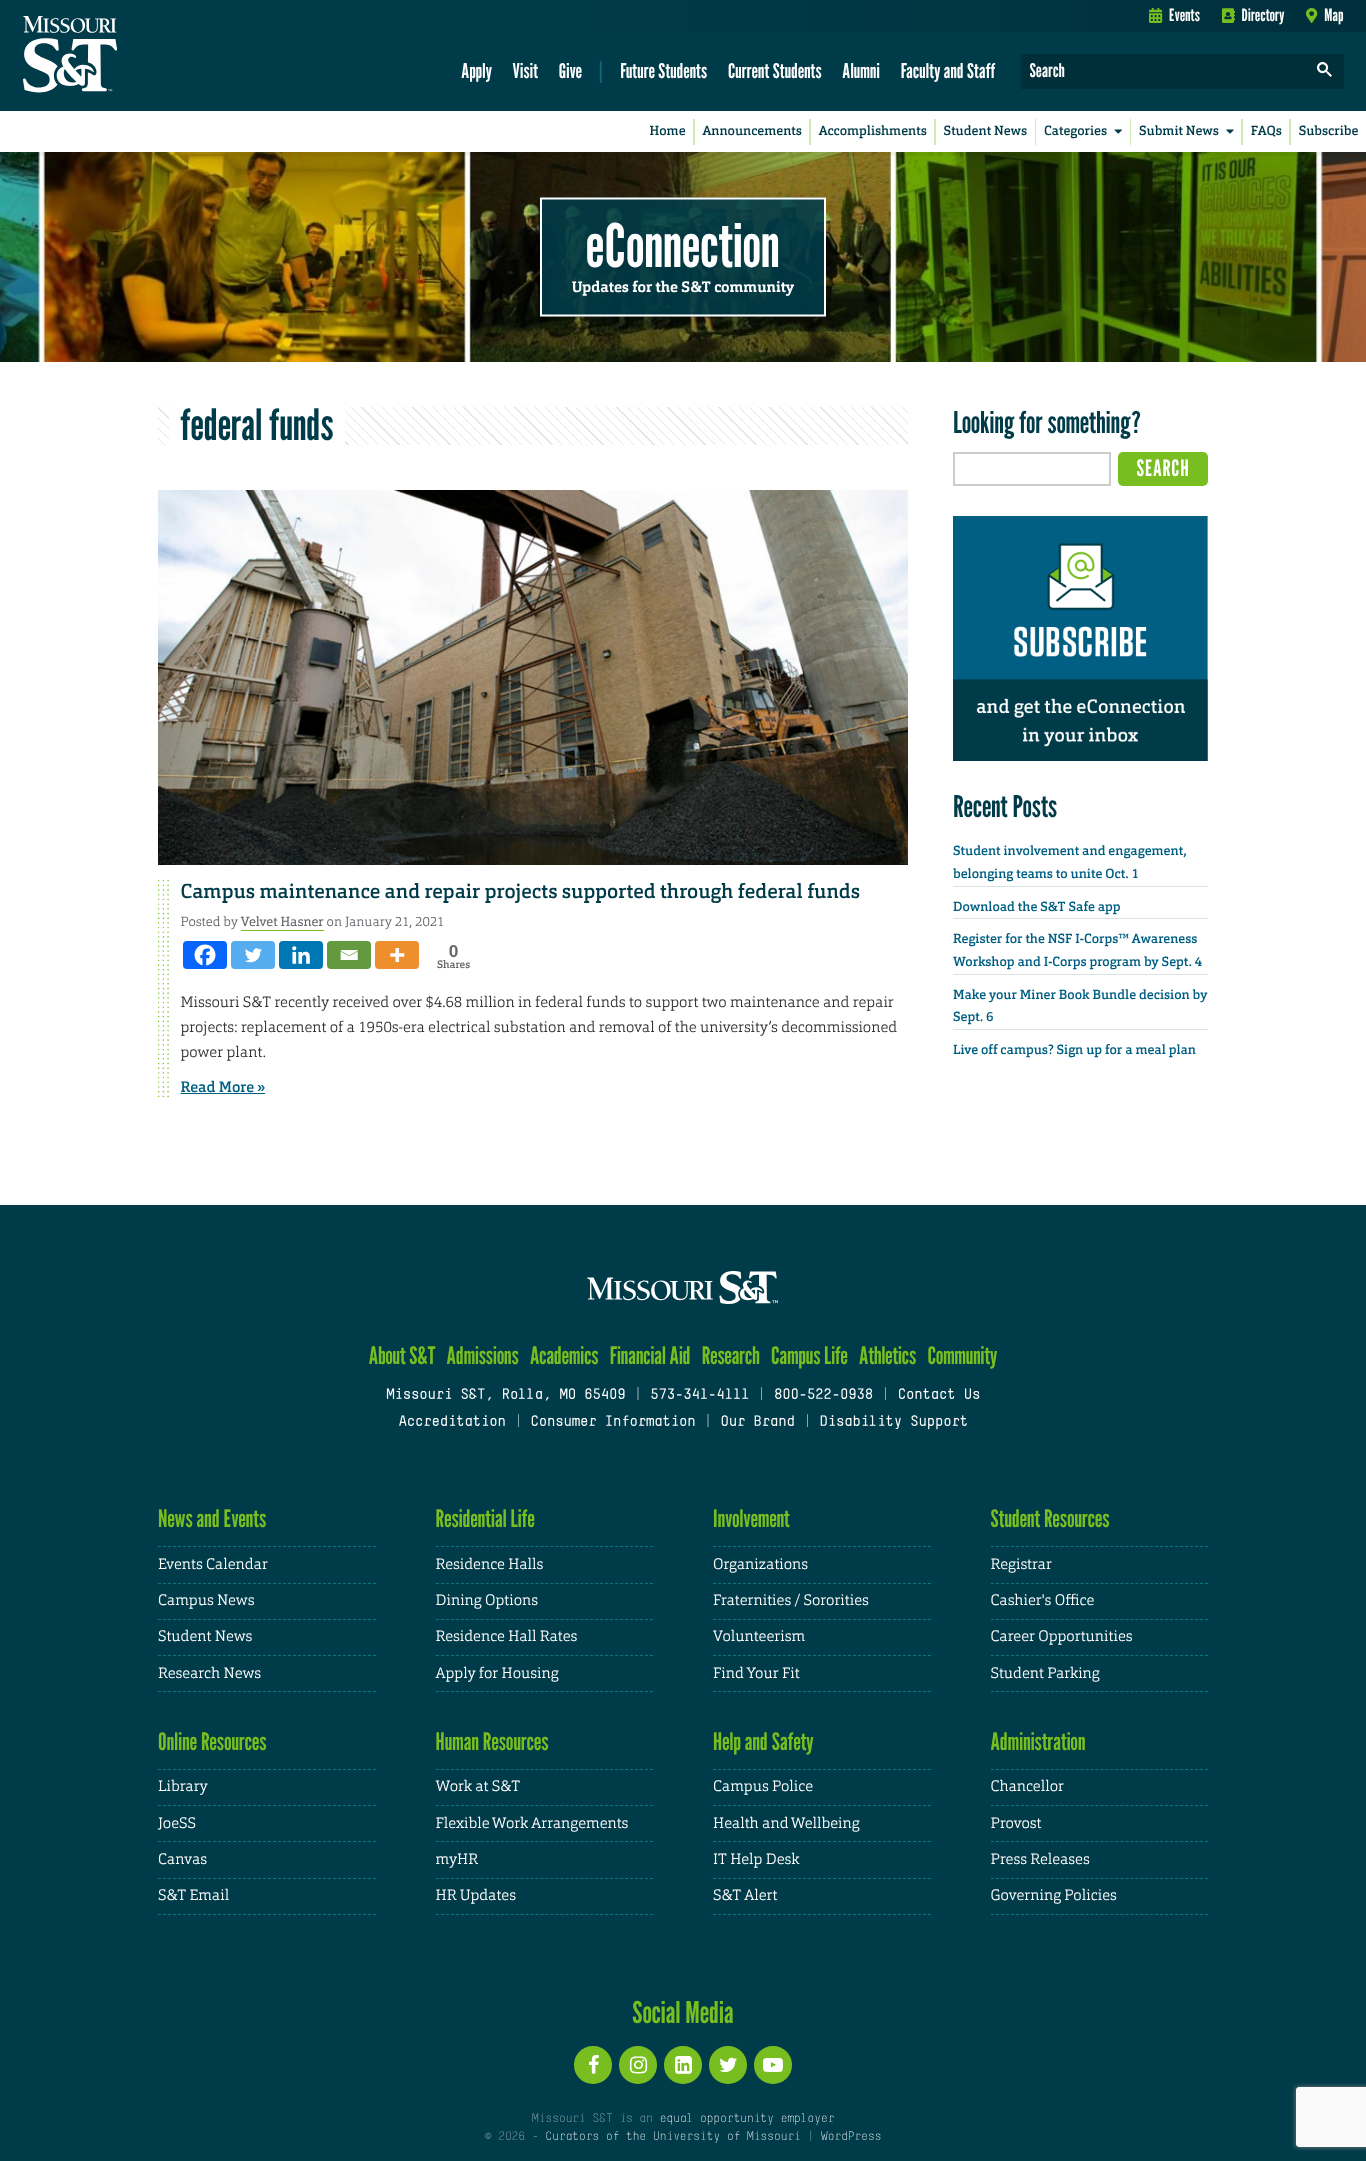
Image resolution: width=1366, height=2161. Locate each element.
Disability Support (893, 1422)
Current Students (775, 70)
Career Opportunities (1062, 1636)
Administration (1038, 1741)
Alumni (861, 70)
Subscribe (1329, 131)
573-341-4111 (699, 1395)
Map (1333, 15)
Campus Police (763, 1786)
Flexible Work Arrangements (532, 1823)
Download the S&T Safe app (1037, 907)
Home (668, 131)
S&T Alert (745, 1895)
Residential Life (485, 1518)
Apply (476, 70)
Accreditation (451, 1422)
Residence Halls (490, 1564)
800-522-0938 (823, 1395)
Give (570, 70)
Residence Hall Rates (507, 1636)
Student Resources (1050, 1518)
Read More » (223, 1087)
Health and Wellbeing (786, 1823)
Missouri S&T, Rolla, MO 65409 (505, 1395)
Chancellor (1027, 1786)
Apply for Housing (497, 1673)
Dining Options (487, 1600)
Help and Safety (763, 1741)
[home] (133, 56)
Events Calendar (213, 1564)
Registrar (1021, 1564)
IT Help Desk (756, 1859)
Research (731, 1355)
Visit (526, 70)
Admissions (483, 1355)
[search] (1325, 71)
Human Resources (492, 1741)
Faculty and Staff (948, 70)
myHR (457, 1859)
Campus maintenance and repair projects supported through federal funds (521, 892)
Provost (1016, 1823)
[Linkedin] (301, 955)
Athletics (887, 1355)
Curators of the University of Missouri (672, 2137)
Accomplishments (873, 131)
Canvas (182, 1859)
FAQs (1266, 131)
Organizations (760, 1564)
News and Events (212, 1518)
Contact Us (939, 1395)
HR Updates (476, 1895)
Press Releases (1040, 1859)
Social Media (682, 2012)
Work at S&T (478, 1786)
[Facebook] (205, 955)
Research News (209, 1673)
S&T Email (193, 1895)
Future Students (663, 70)
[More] (397, 955)
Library (183, 1786)
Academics (564, 1355)
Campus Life (809, 1355)
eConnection (683, 245)
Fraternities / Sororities (791, 1600)
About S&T (402, 1355)
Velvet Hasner (282, 921)
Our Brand (757, 1422)
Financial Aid (650, 1355)
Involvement (751, 1518)
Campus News (206, 1600)
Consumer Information (612, 1422)
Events (1184, 15)
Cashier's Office (1043, 1600)
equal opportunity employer (746, 2119)
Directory (1263, 15)
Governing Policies (1054, 1895)
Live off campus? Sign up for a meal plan (1074, 1050)
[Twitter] (253, 955)
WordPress (851, 2137)
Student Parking (1045, 1673)
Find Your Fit (756, 1673)
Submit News (1179, 131)
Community (962, 1355)
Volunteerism (759, 1636)
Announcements (751, 131)
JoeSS (177, 1823)
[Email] (349, 955)
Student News (985, 131)
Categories (1075, 131)
